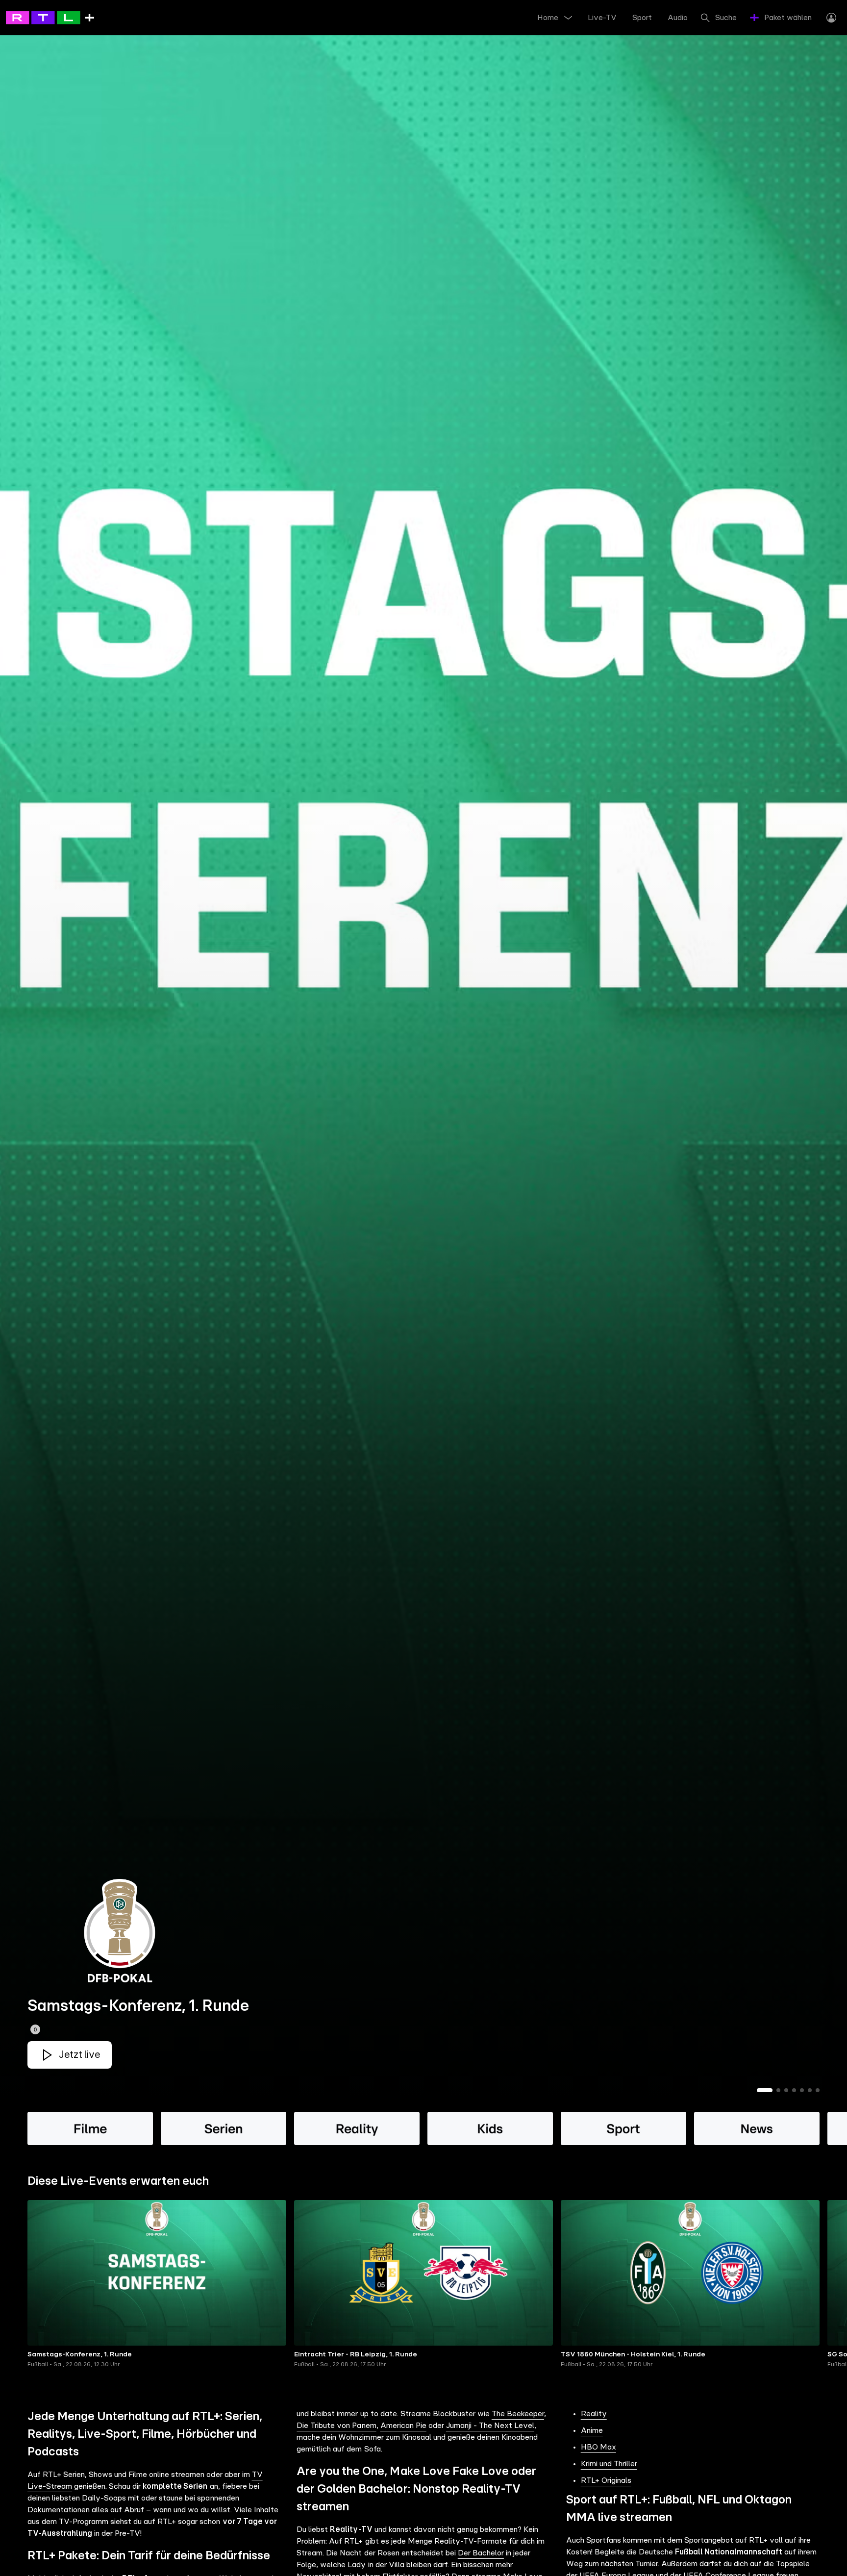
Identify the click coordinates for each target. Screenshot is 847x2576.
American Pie (403, 2426)
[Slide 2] (778, 2090)
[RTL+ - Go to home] (50, 17)
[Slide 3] (786, 2090)
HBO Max (598, 2447)
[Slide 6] (810, 2090)
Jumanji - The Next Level (490, 2426)
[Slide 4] (794, 2090)
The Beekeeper (518, 2414)
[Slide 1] (765, 2090)
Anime (592, 2430)
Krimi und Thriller (609, 2464)
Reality (594, 2414)
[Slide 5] (802, 2090)
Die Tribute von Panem (336, 2426)
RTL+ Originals (606, 2480)
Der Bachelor (481, 2553)
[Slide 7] (818, 2090)
